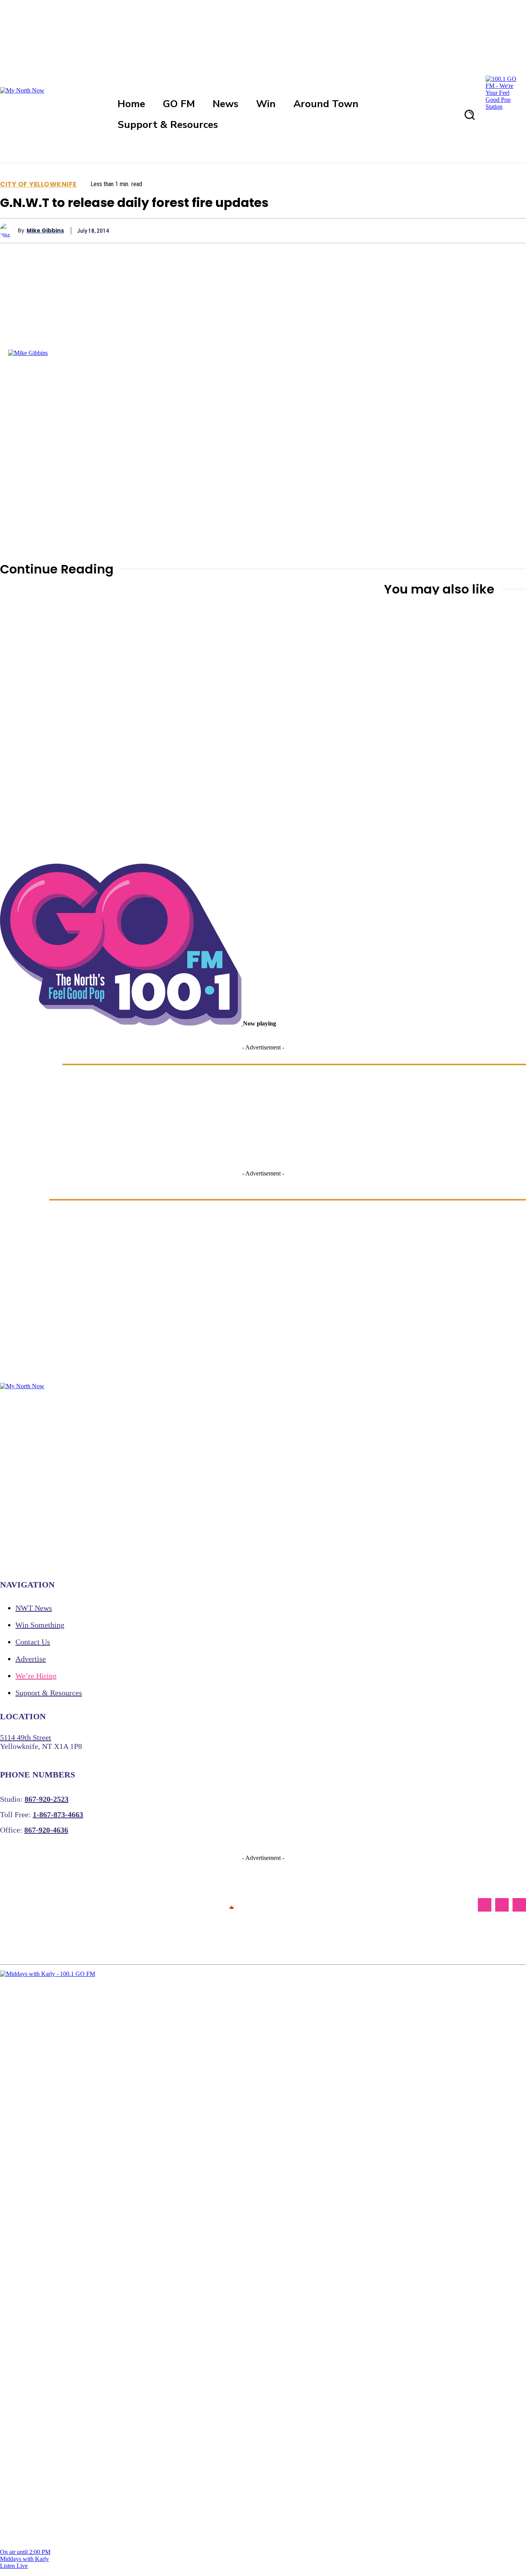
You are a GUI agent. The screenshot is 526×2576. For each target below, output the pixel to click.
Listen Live (14, 2566)
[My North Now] (231, 1905)
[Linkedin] (457, 230)
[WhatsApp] (430, 230)
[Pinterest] (402, 230)
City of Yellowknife (38, 184)
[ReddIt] (485, 230)
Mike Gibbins (45, 231)
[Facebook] (347, 230)
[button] (469, 114)
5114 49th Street (26, 1737)
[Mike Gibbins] (9, 230)
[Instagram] (502, 1905)
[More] (513, 230)
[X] (374, 230)
